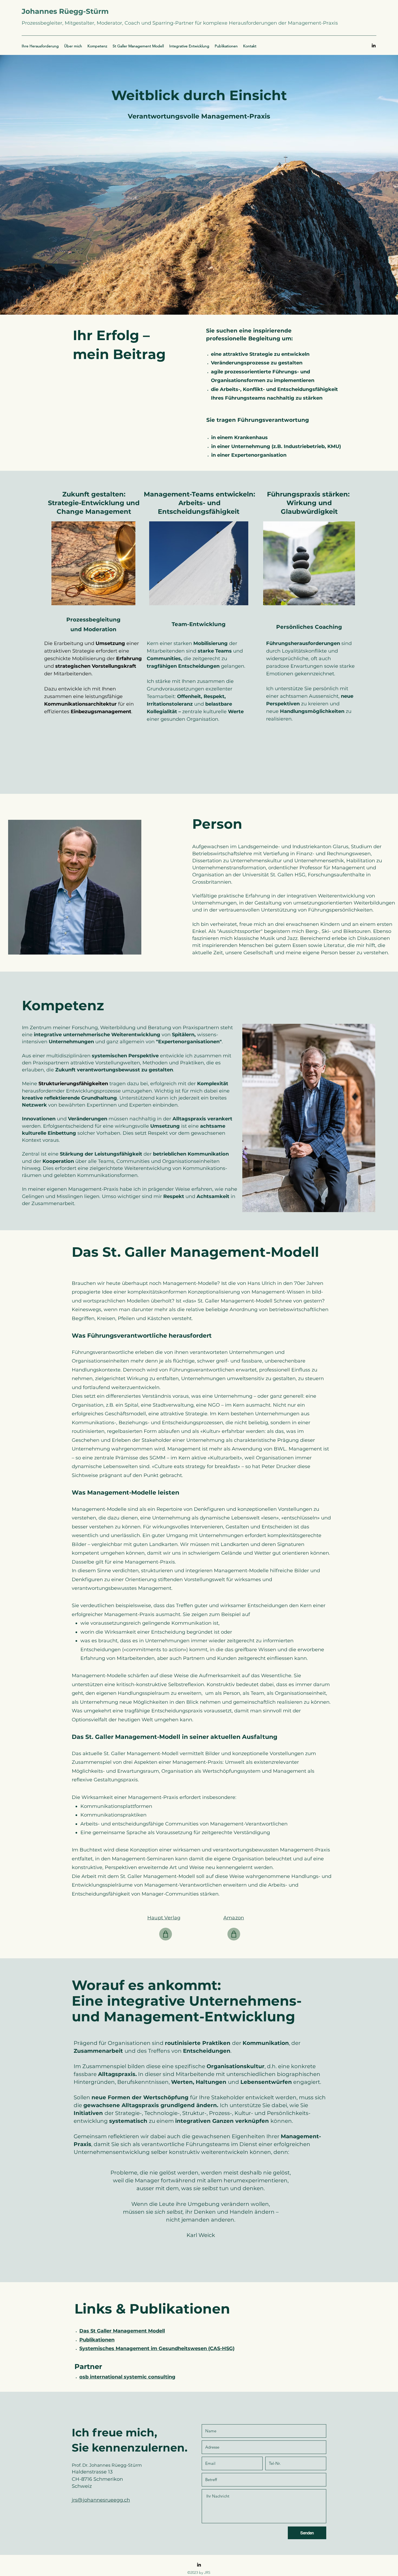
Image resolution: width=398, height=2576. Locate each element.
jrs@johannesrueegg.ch (101, 2500)
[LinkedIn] (374, 45)
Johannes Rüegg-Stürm (65, 11)
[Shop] (166, 1934)
